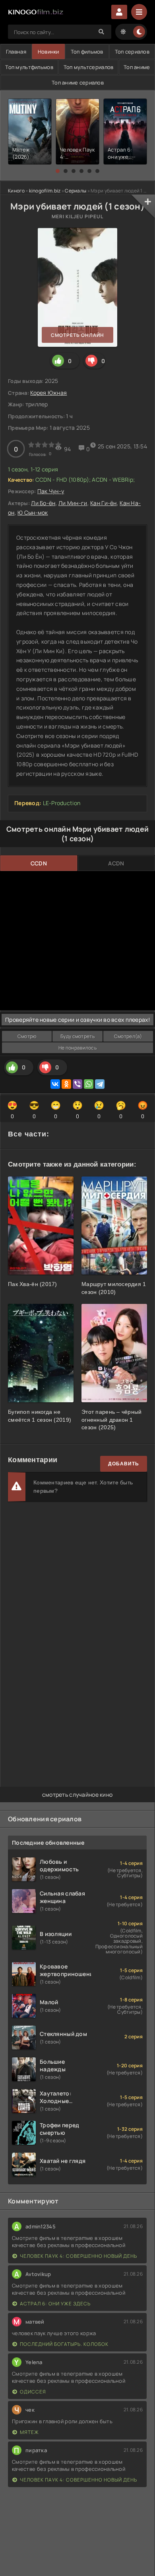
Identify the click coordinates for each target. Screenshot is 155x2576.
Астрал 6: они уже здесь (55, 2304)
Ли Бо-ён (43, 503)
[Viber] (77, 1084)
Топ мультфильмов (29, 67)
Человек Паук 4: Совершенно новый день (78, 2256)
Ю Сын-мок (33, 512)
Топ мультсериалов (89, 67)
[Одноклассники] (66, 1084)
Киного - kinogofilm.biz (34, 191)
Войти (119, 12)
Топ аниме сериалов (78, 83)
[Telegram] (100, 1084)
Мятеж (29, 2432)
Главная (16, 52)
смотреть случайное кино (77, 1795)
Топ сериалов (132, 52)
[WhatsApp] (89, 1084)
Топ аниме (137, 67)
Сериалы (76, 191)
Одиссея (33, 2392)
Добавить (124, 1464)
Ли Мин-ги (73, 503)
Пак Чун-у (51, 491)
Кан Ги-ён (104, 503)
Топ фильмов (87, 52)
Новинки (48, 52)
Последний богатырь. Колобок (64, 2344)
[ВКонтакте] (55, 1084)
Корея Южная (48, 393)
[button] (58, 171)
